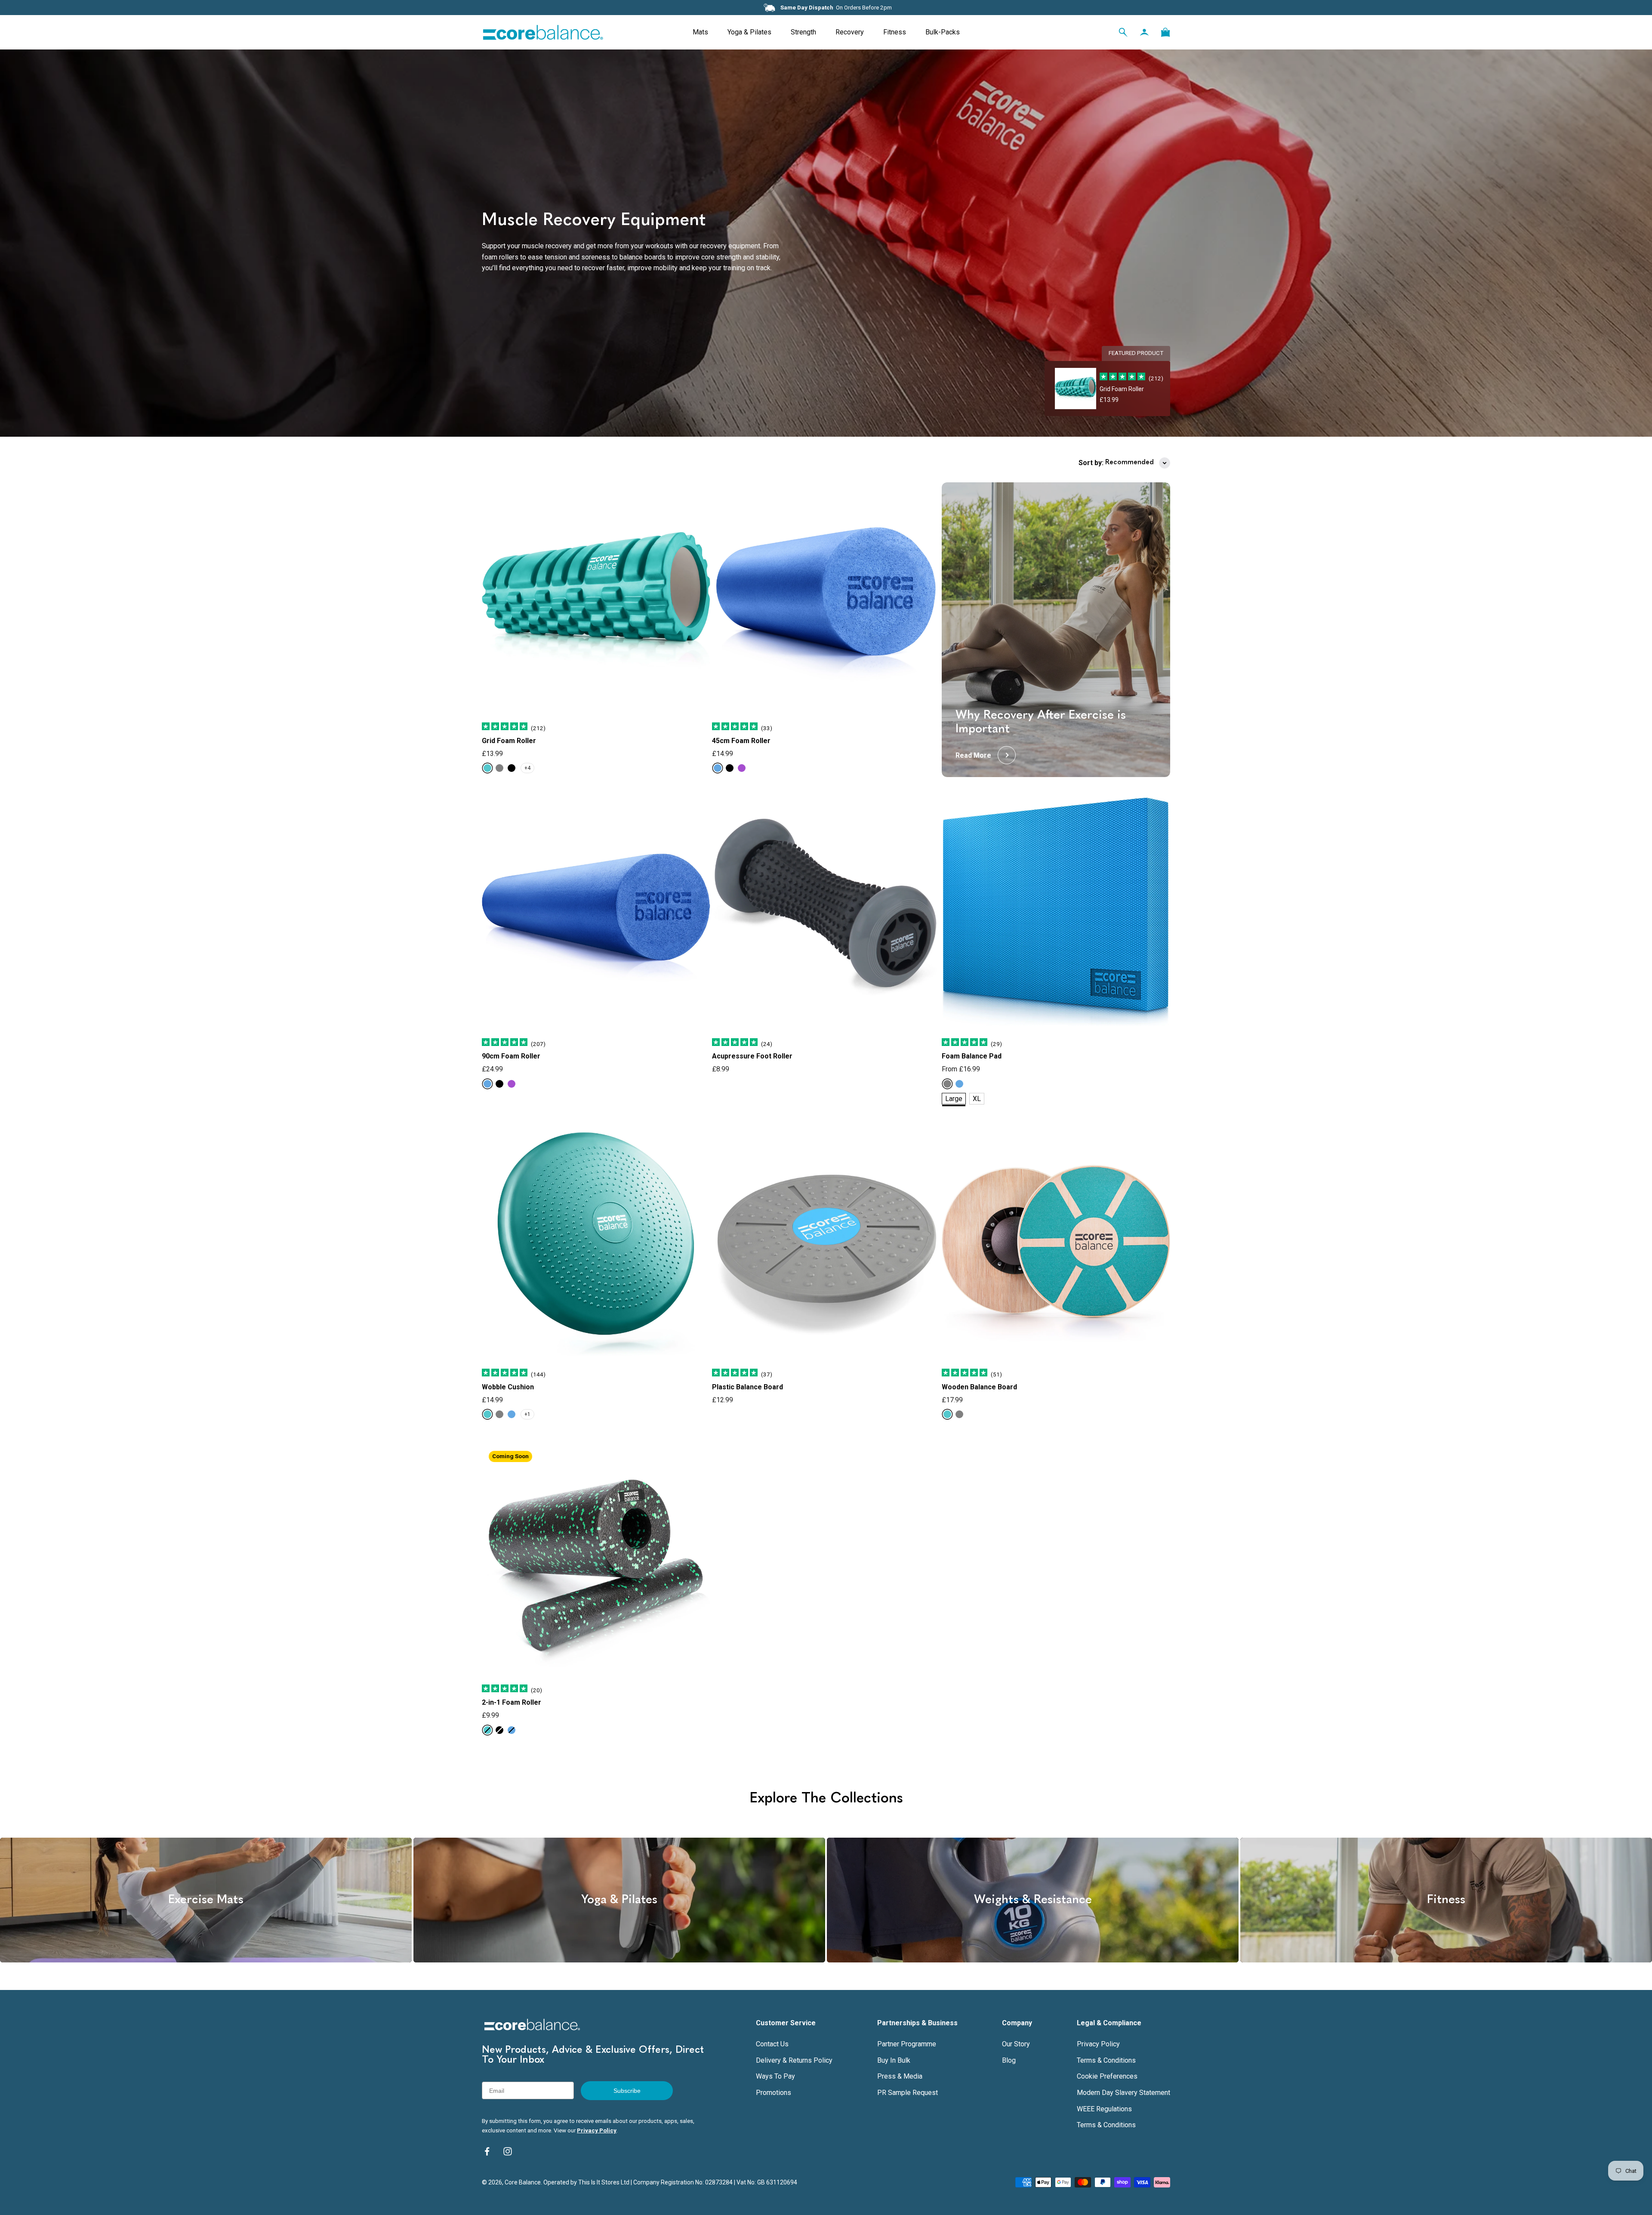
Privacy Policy (597, 2130)
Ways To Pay (775, 2076)
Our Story (1016, 2044)
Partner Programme (907, 2044)
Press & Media (900, 2076)
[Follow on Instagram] (508, 2151)
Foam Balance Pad (972, 1056)
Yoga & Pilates (749, 32)
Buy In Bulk (894, 2060)
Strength (803, 32)
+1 (527, 1414)
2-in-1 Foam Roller (512, 1702)
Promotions (774, 2093)
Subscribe (627, 2091)
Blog (1009, 2060)
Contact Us (772, 2044)
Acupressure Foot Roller (752, 1056)
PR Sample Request (908, 2093)
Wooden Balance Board (979, 1387)
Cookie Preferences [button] (1107, 2076)
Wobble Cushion (508, 1387)
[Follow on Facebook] (487, 2151)
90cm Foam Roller (511, 1056)
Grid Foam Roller (509, 741)
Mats (700, 32)
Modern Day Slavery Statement (1123, 2093)
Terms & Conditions (1106, 2060)
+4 (527, 768)
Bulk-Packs (943, 32)
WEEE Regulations (1104, 2109)
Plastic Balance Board (747, 1387)
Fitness (895, 32)
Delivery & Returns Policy (794, 2060)
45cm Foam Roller (741, 741)
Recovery (850, 32)
